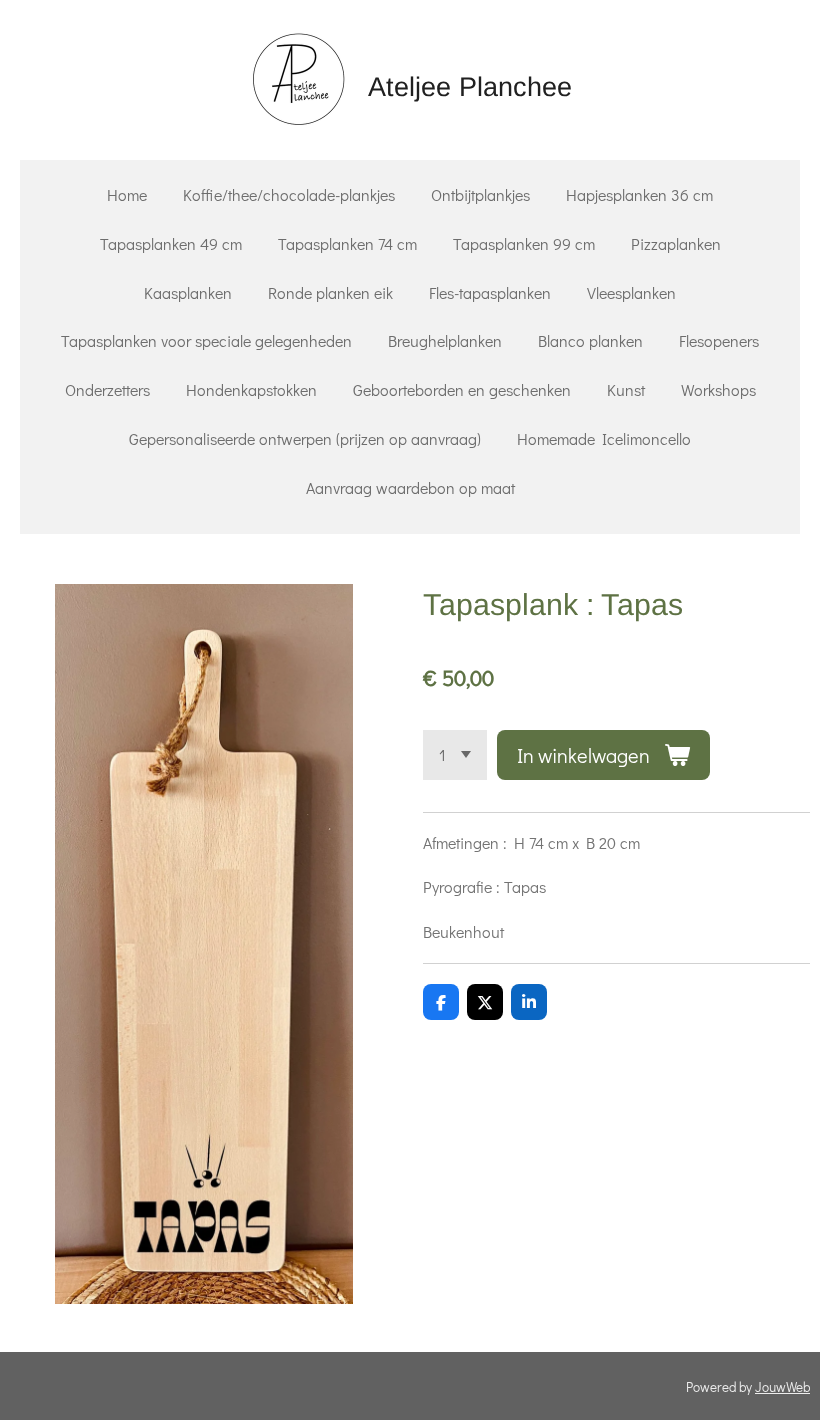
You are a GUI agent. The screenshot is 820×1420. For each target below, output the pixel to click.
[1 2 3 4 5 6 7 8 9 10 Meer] (455, 755)
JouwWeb (782, 1387)
